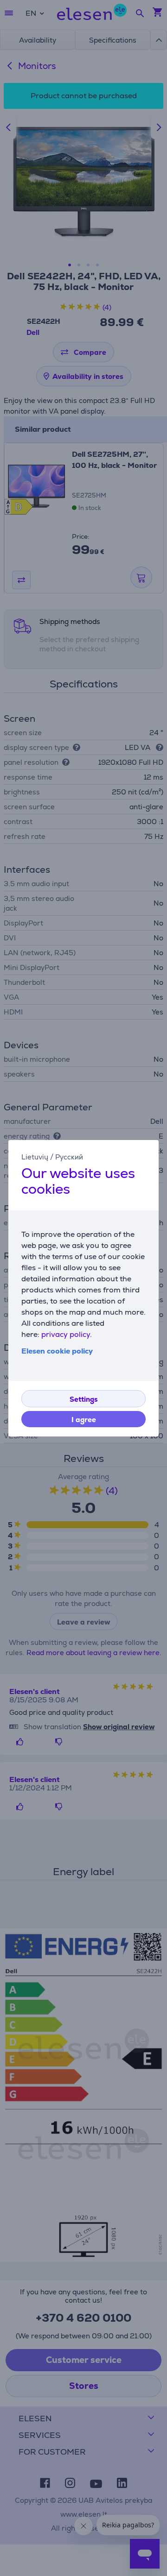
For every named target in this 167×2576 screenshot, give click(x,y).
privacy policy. (67, 1334)
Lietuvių (35, 1156)
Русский (69, 1156)
